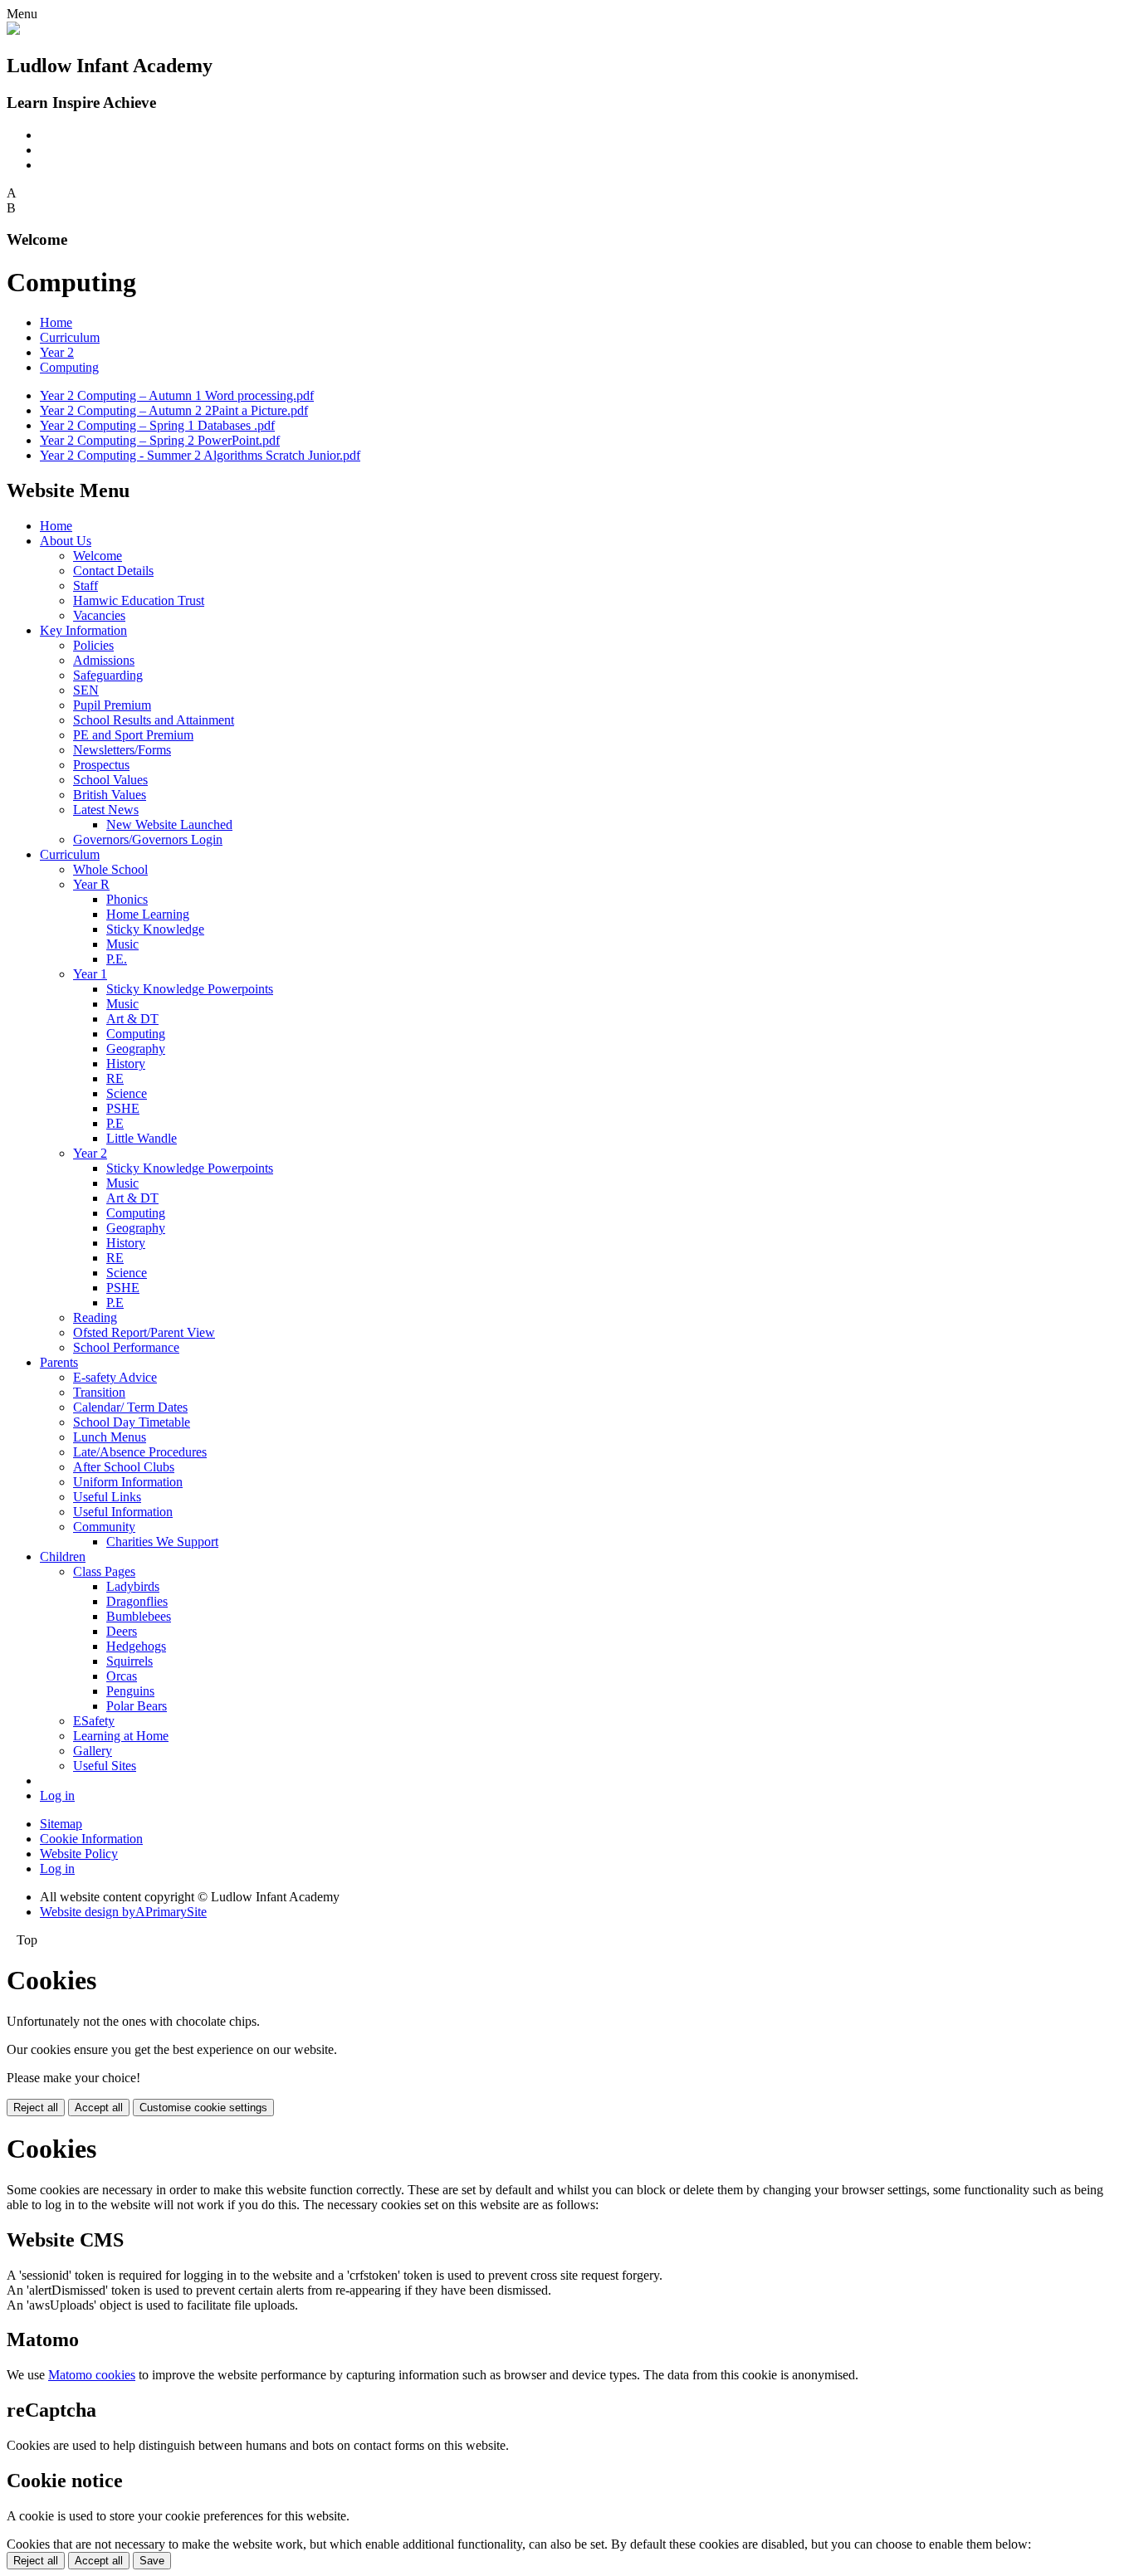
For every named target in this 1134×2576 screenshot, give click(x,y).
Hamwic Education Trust (139, 600)
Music (122, 944)
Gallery (93, 1751)
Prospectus (101, 765)
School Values (110, 780)
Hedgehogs (136, 1646)
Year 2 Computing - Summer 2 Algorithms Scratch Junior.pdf (200, 455)
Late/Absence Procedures (140, 1452)
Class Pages (104, 1571)
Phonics (127, 899)
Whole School (110, 869)
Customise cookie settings (203, 2108)
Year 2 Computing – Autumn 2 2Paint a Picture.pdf (174, 410)
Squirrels (130, 1661)
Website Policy (79, 1854)
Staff (86, 585)
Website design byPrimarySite (123, 1912)
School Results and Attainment (154, 720)
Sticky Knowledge (155, 929)
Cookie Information (91, 1839)
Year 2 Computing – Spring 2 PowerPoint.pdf (160, 440)
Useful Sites (105, 1766)
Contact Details (113, 571)
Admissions (104, 660)
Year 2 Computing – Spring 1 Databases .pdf (157, 425)
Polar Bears (137, 1706)
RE (115, 1078)
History (126, 1064)
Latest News (106, 810)
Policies (93, 645)
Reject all (36, 2108)
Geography (136, 1049)
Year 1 (90, 974)
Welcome (98, 556)
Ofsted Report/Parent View (144, 1332)
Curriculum (70, 337)
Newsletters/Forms (122, 750)
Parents (59, 1362)
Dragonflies (137, 1601)
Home (56, 322)
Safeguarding (108, 675)
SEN (86, 690)
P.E (115, 1123)
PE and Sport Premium (133, 735)
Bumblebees (139, 1616)
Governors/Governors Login (148, 839)
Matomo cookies (92, 2375)
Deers (122, 1631)
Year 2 (57, 352)
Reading (95, 1317)
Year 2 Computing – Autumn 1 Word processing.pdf (177, 395)
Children (63, 1556)
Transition (99, 1392)
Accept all (99, 2108)
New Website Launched (169, 825)
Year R (91, 884)
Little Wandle (142, 1138)
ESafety (94, 1721)
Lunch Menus (110, 1437)
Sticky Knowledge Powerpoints (190, 989)
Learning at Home (121, 1736)
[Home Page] (13, 30)
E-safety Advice (115, 1377)
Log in (57, 1795)
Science (127, 1093)
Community (104, 1527)
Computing (69, 367)
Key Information (83, 630)
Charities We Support (162, 1542)
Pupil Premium (112, 705)
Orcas (122, 1676)
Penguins (130, 1691)
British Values (110, 795)
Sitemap (61, 1824)
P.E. (117, 959)
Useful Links (107, 1497)
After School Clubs (124, 1467)
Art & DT (132, 1019)
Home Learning (148, 914)
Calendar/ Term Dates (130, 1407)
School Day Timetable (132, 1422)
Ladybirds (133, 1586)
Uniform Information (128, 1482)
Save (152, 2561)
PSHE (123, 1108)
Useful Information (123, 1512)
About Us (66, 541)
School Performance (126, 1347)
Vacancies (99, 615)
